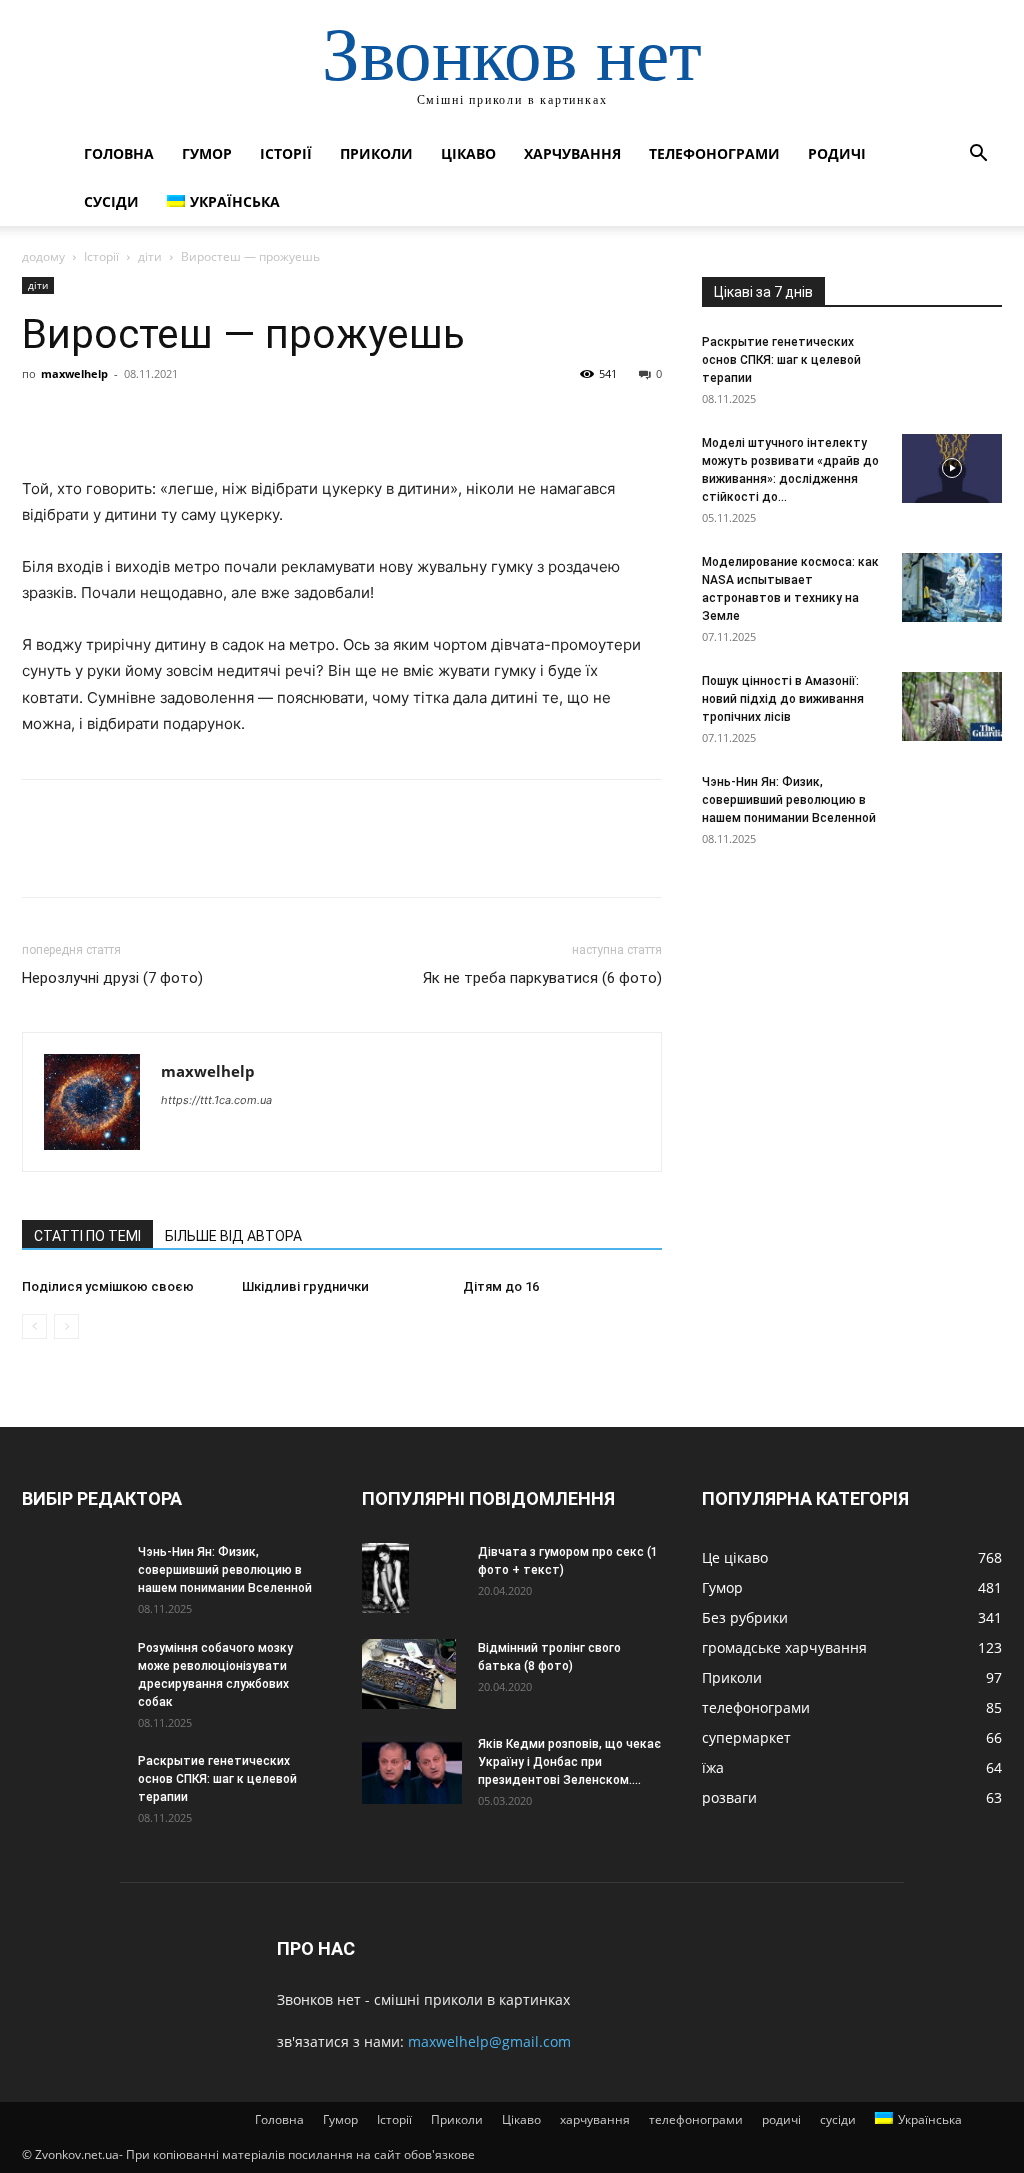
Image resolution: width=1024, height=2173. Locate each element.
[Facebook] (42, 419)
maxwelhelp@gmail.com (489, 2041)
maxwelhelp (74, 373)
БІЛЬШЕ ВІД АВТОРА (233, 1236)
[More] (227, 419)
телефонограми (714, 153)
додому (43, 256)
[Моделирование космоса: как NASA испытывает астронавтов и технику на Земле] (952, 587)
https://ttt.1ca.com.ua (216, 1100)
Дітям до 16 (501, 1286)
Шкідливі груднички (305, 1286)
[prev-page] (34, 1326)
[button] (978, 155)
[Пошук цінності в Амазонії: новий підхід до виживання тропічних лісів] (952, 706)
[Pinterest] (134, 419)
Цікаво (468, 153)
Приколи (376, 153)
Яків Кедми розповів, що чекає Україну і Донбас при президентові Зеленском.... (569, 1762)
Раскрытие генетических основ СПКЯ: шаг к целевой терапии (781, 360)
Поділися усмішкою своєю (108, 1286)
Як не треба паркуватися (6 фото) (542, 978)
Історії (286, 153)
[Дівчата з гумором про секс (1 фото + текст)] (385, 1578)
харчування (572, 153)
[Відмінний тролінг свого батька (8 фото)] (409, 1674)
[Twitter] (88, 419)
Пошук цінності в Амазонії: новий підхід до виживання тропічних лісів (783, 699)
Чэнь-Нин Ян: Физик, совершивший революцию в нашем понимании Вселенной (789, 800)
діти (150, 256)
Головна (119, 153)
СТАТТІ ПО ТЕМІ (87, 1236)
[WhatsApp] (180, 419)
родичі (837, 153)
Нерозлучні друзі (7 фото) (112, 978)
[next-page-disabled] (66, 1326)
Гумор (207, 153)
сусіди (111, 201)
